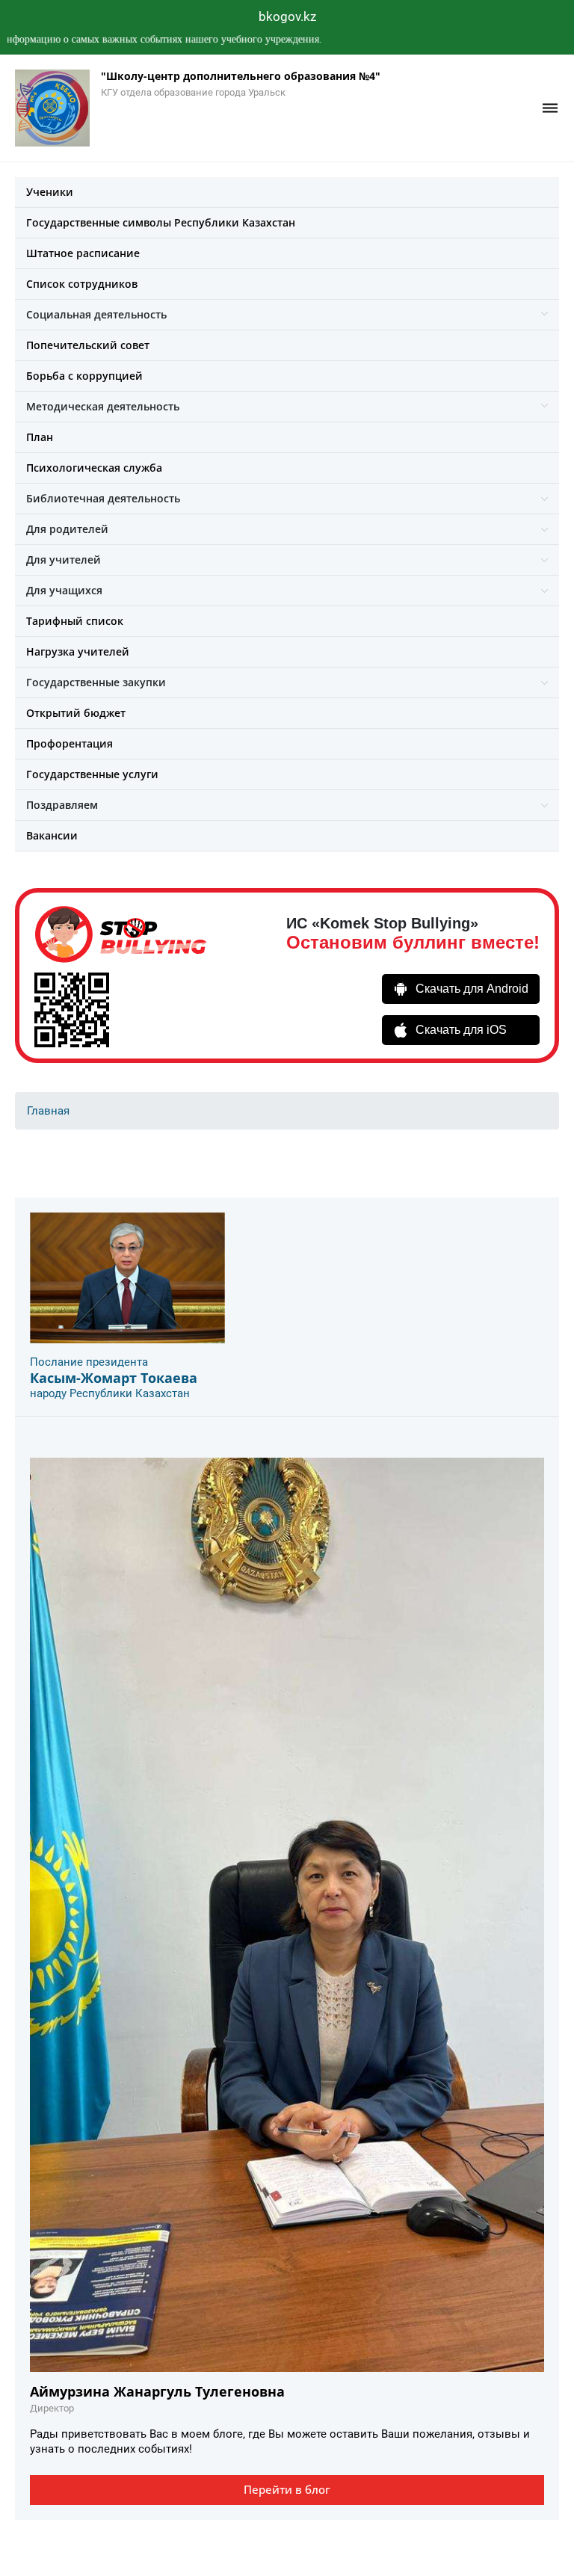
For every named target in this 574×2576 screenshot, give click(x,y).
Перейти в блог (287, 2489)
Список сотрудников (82, 284)
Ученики (50, 192)
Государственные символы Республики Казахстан (161, 222)
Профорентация (70, 743)
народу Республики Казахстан (110, 1393)
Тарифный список (75, 621)
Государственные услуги (92, 774)
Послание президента (89, 1362)
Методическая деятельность (103, 406)
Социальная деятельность (96, 314)
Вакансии (52, 835)
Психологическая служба (94, 468)
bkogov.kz (287, 16)
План (40, 437)
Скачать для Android (472, 989)
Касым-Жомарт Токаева (114, 1378)
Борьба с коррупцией (84, 376)
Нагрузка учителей (78, 651)
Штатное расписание (83, 253)
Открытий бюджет (76, 713)
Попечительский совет (88, 345)
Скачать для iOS (461, 1030)
